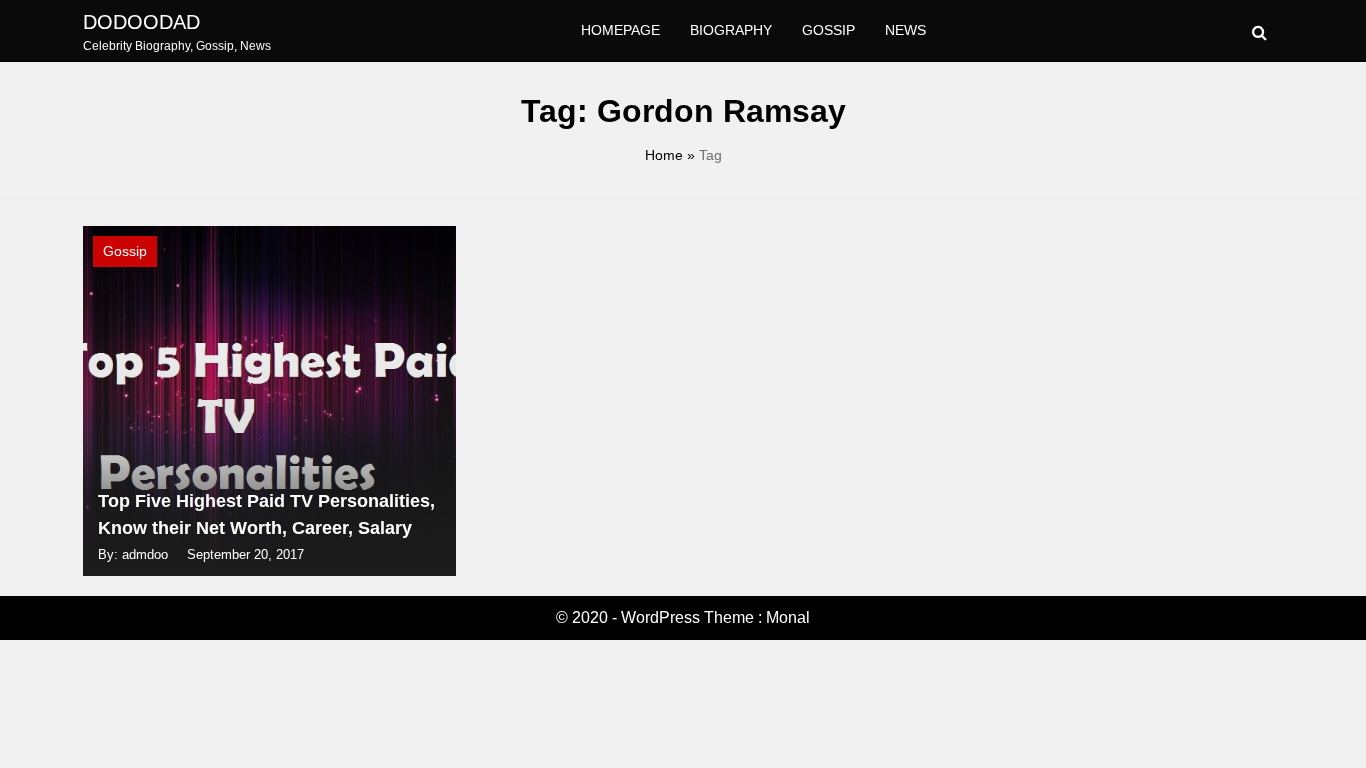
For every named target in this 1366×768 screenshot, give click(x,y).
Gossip (828, 30)
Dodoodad (141, 22)
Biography (731, 30)
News (905, 30)
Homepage (620, 30)
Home (664, 155)
